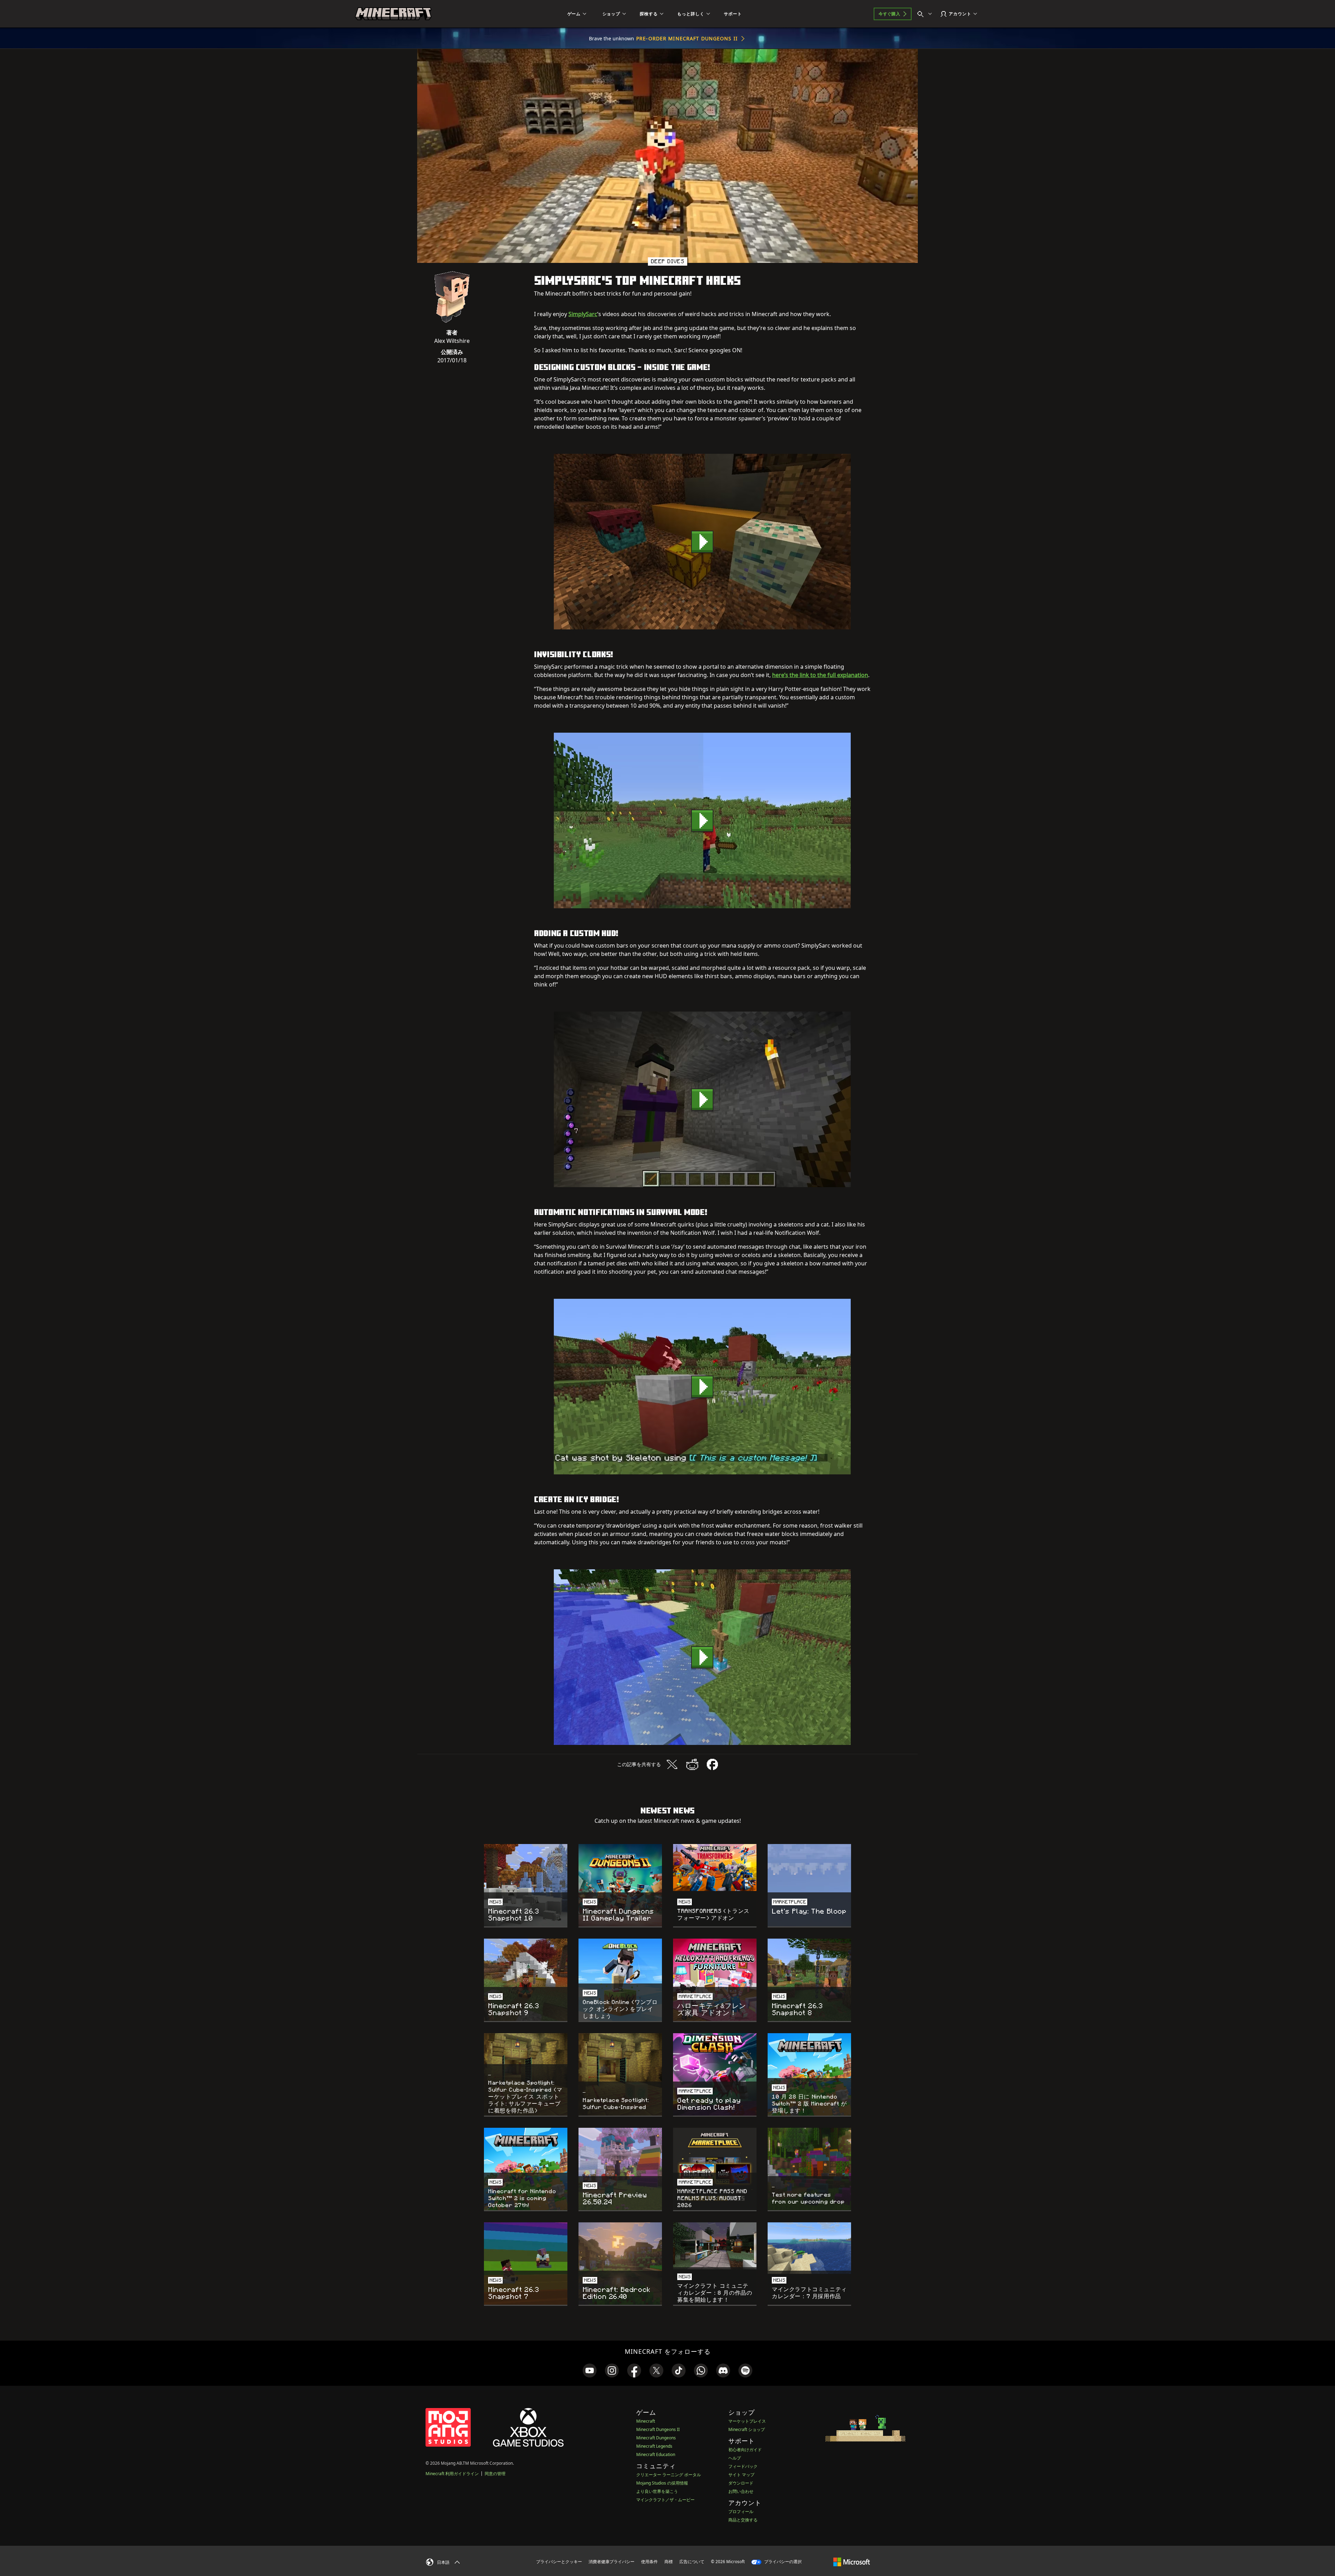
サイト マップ (741, 2475)
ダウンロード (741, 2483)
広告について (692, 2562)
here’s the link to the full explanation (820, 675)
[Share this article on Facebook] (712, 1764)
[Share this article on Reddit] (692, 1764)
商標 (669, 2562)
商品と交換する (743, 2520)
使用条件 (649, 2562)
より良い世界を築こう (657, 2491)
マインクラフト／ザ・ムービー (665, 2500)
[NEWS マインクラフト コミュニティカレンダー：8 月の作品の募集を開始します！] (715, 2246)
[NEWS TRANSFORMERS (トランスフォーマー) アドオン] (715, 1867)
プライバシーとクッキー (559, 2562)
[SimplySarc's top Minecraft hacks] (702, 542)
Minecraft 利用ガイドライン (452, 2474)
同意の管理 (495, 2474)
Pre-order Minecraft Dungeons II (687, 38)
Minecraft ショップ (747, 2429)
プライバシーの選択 (782, 2562)
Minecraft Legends (654, 2446)
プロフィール (741, 2511)
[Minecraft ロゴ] (393, 14)
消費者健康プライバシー (612, 2562)
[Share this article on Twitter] (672, 1764)
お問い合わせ (741, 2491)
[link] (590, 2370)
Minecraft (646, 2421)
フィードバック (743, 2466)
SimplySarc (583, 314)
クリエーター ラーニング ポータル (669, 2475)
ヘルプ (735, 2458)
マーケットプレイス (747, 2421)
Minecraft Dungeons (656, 2438)
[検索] (926, 14)
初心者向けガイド (745, 2450)
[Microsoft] (852, 2561)
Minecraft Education (656, 2454)
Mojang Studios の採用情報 (662, 2483)
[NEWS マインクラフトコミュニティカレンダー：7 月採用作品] (809, 2248)
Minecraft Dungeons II (658, 2429)
